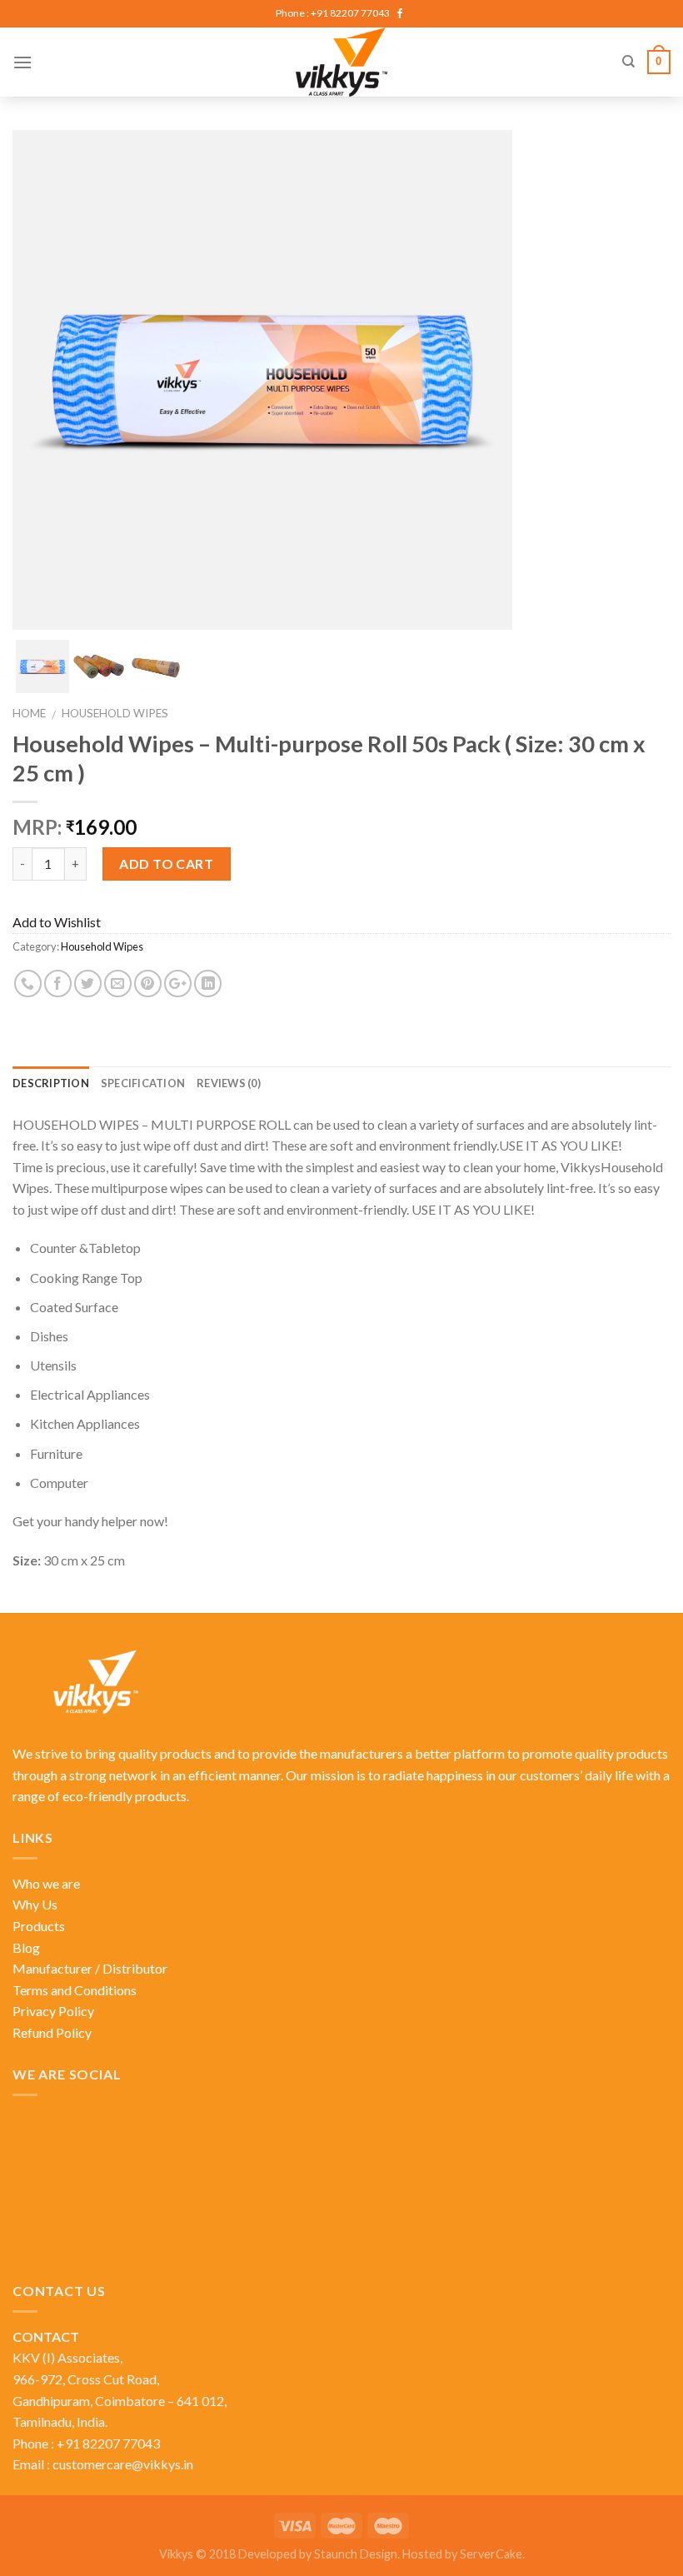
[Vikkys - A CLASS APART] (342, 62)
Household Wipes (115, 713)
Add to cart (166, 864)
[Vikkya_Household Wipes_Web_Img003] (156, 666)
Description (51, 1083)
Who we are (46, 1883)
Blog (26, 1947)
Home (29, 713)
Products (39, 1926)
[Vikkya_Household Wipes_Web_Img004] (99, 666)
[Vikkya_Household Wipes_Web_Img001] (42, 666)
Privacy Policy (53, 2011)
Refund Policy (52, 2032)
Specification (143, 1083)
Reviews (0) (229, 1083)
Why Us (35, 1904)
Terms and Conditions (75, 1990)
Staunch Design (356, 2554)
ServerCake (491, 2554)
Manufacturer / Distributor (90, 1968)
